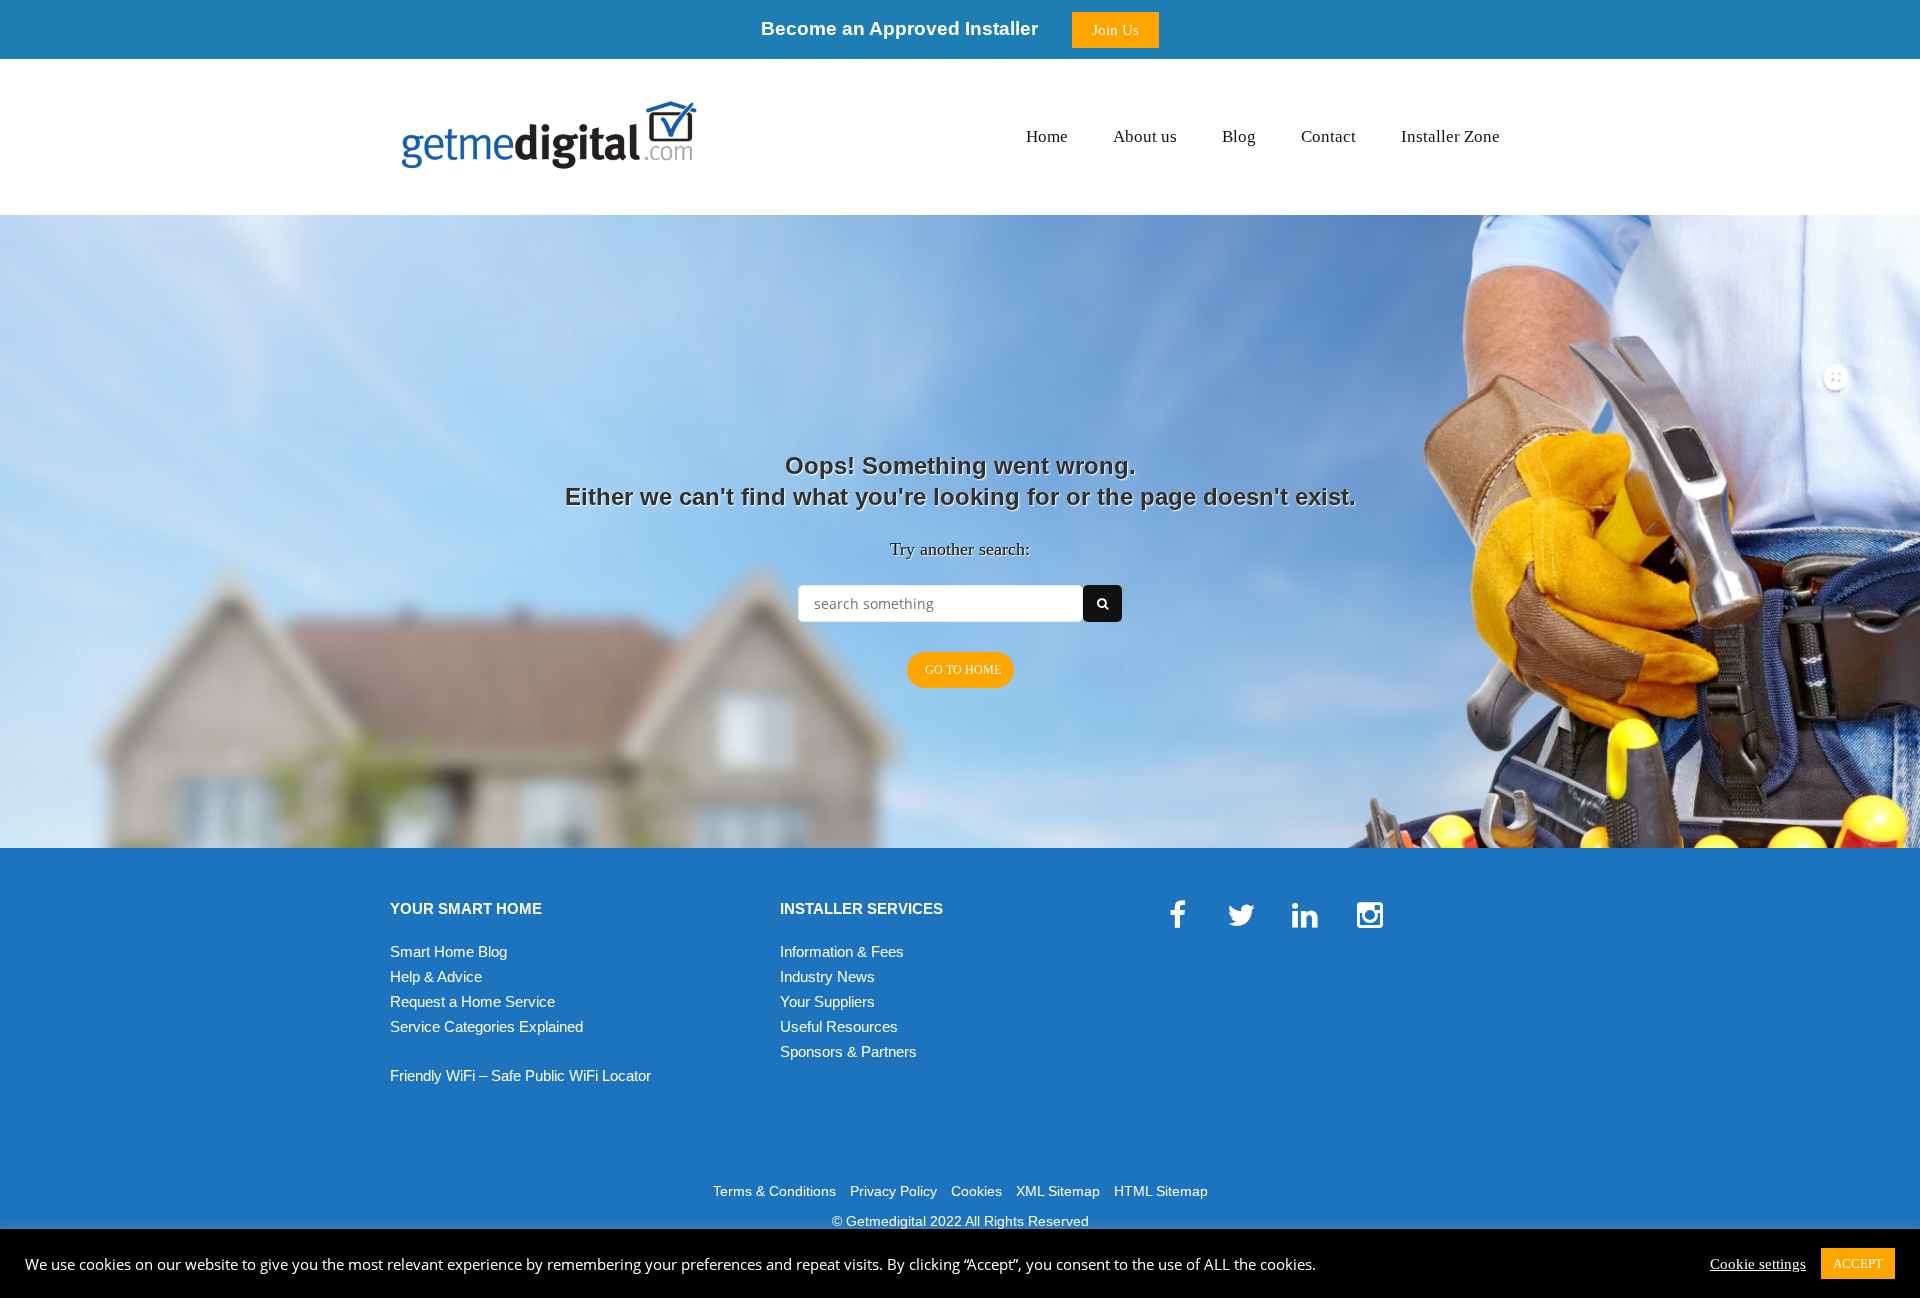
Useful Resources (839, 1026)
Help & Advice (436, 976)
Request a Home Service (472, 1001)
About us (1145, 136)
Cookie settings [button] (1758, 1264)
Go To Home (963, 670)
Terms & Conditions (774, 1191)
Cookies (976, 1191)
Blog (1239, 136)
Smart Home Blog (448, 951)
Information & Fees (842, 951)
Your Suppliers (827, 1001)
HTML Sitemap (1161, 1191)
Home (1047, 136)
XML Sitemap (1058, 1191)
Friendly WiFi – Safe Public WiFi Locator (520, 1075)
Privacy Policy (893, 1191)
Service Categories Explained (486, 1026)
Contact (1328, 136)
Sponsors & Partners (848, 1051)
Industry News (827, 976)
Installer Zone (1450, 136)
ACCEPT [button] (1858, 1263)
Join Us (1115, 30)
